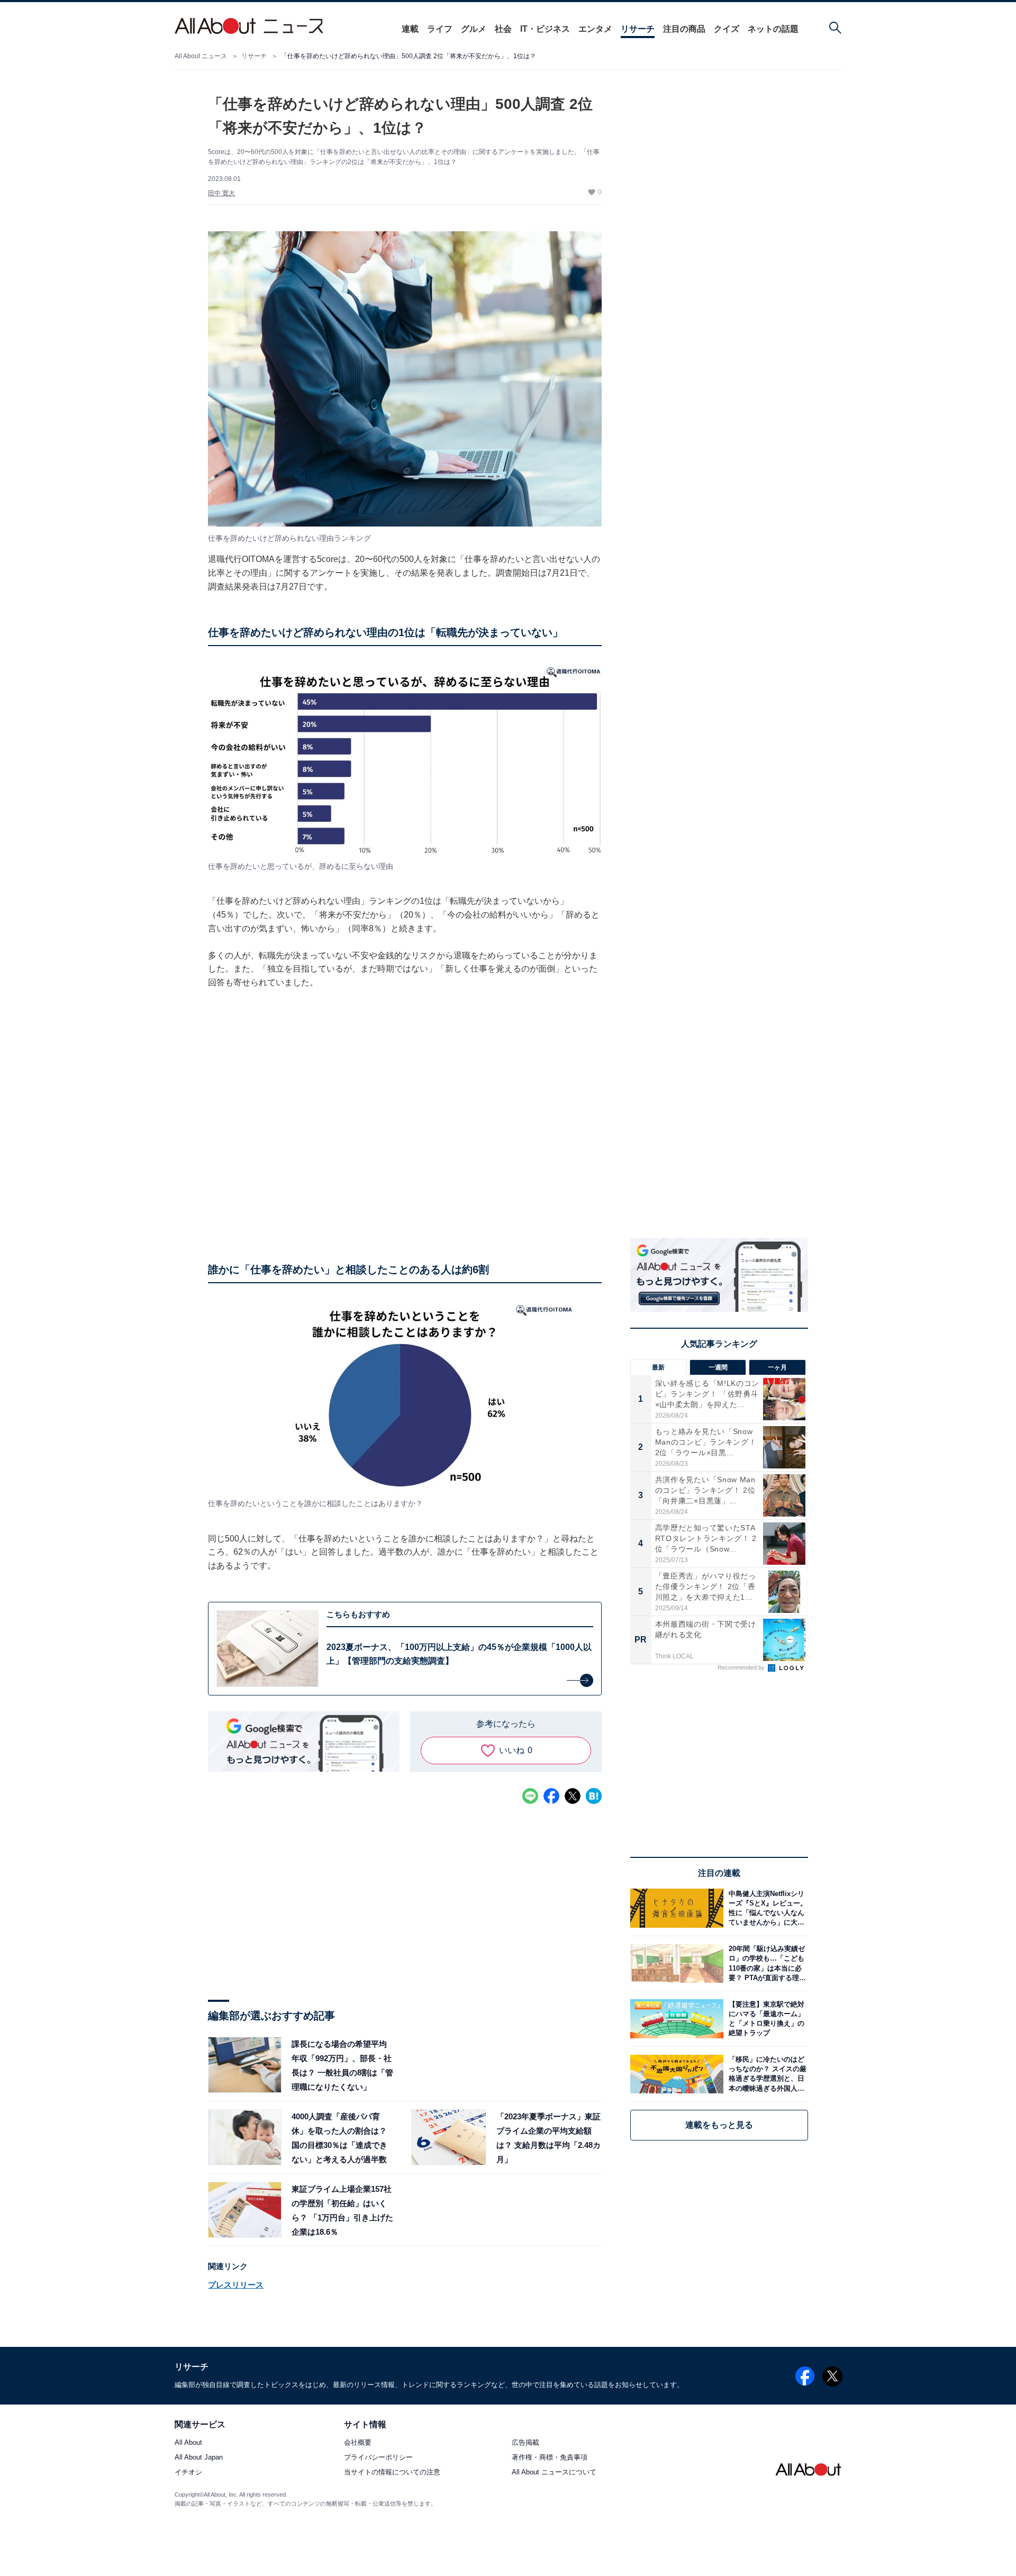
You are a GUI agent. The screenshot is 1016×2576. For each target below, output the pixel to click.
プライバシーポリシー (378, 2458)
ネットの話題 (773, 29)
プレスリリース (236, 2285)
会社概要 (358, 2443)
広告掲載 (525, 2443)
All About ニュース (201, 56)
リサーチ (638, 29)
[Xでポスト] (573, 1796)
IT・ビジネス (545, 29)
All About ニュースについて (554, 2473)
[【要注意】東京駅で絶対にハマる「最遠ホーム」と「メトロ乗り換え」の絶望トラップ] (766, 2019)
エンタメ (595, 29)
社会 (503, 29)
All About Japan (199, 2458)
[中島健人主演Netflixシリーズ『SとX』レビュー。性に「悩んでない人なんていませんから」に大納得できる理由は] (766, 1908)
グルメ (474, 29)
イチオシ (188, 2473)
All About (188, 2443)
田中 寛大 (221, 193)
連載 (410, 29)
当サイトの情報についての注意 (392, 2473)
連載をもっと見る (719, 2125)
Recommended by (742, 1667)
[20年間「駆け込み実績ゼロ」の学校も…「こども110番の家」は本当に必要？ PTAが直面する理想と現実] (766, 1963)
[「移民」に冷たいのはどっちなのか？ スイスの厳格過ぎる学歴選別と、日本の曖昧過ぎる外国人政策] (766, 2074)
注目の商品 (684, 29)
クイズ (727, 29)
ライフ (440, 29)
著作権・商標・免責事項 (550, 2458)
